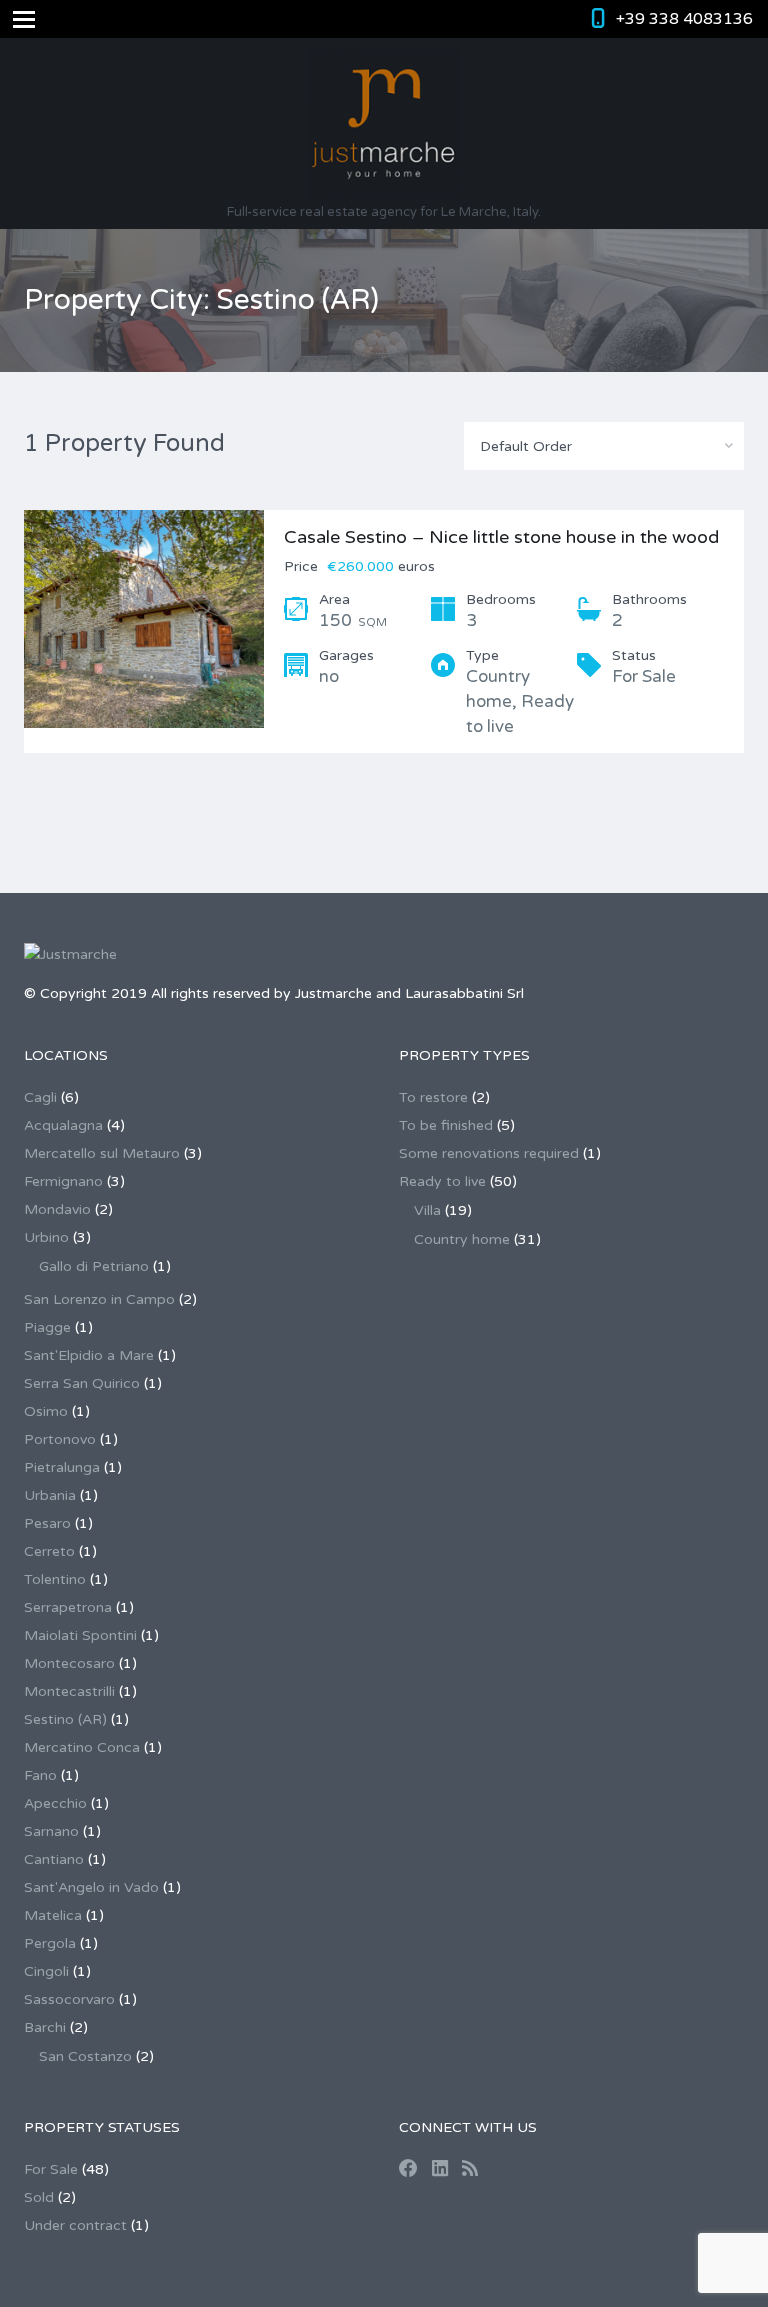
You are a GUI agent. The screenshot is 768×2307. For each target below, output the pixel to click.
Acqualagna (63, 1125)
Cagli (40, 1097)
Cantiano (54, 1859)
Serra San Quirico (82, 1383)
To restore (433, 1097)
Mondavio (57, 1209)
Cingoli (46, 1971)
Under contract (75, 2225)
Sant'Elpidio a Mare (89, 1355)
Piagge (47, 1327)
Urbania (50, 1495)
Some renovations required (489, 1153)
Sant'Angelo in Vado (91, 1887)
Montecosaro (69, 1663)
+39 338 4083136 (684, 19)
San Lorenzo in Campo (99, 1299)
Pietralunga (62, 1467)
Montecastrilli (69, 1691)
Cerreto (49, 1551)
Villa (427, 1210)
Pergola (50, 1943)
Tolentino (55, 1579)
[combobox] (604, 446)
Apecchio (55, 1803)
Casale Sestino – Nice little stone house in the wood (501, 537)
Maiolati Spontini (80, 1635)
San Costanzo (85, 2056)
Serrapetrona (68, 1607)
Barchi (45, 2027)
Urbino (46, 1237)
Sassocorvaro (69, 1999)
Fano (40, 1775)
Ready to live (442, 1181)
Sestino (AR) (65, 1719)
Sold (39, 2197)
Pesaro (47, 1523)
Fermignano (63, 1181)
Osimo (46, 1411)
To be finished (446, 1125)
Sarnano (51, 1831)
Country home (462, 1239)
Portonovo (60, 1439)
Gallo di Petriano (94, 1266)
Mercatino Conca (82, 1747)
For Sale (51, 2169)
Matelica (53, 1915)
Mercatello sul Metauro (102, 1153)
